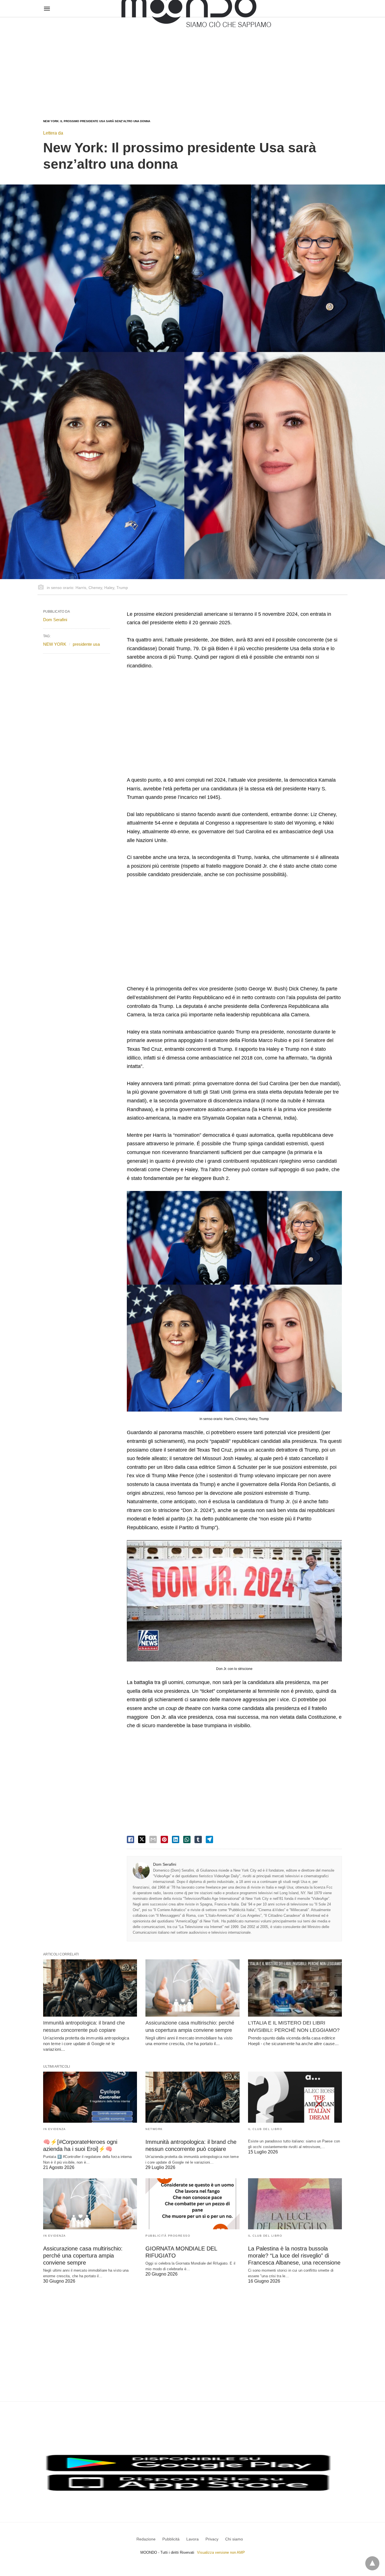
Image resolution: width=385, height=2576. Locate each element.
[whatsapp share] (187, 1839)
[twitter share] (142, 1839)
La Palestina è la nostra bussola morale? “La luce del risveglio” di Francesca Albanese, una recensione (294, 2256)
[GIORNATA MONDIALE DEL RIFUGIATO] (192, 2204)
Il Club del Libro (265, 2129)
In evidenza (55, 2129)
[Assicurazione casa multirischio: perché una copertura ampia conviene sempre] (192, 1988)
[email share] (153, 1839)
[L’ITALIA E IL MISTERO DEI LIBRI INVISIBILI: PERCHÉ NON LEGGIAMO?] (295, 1988)
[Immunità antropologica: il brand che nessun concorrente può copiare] (90, 1988)
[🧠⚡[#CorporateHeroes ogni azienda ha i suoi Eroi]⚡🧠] (90, 2097)
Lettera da (53, 133)
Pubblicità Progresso (168, 2236)
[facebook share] (130, 1839)
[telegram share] (209, 1839)
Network (154, 2129)
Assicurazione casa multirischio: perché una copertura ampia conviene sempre (83, 2256)
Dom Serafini (165, 1864)
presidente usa (86, 644)
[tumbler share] (198, 1839)
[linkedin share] (176, 1839)
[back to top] (372, 2563)
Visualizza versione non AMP (221, 2552)
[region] (193, 63)
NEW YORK (55, 644)
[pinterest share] (164, 1839)
